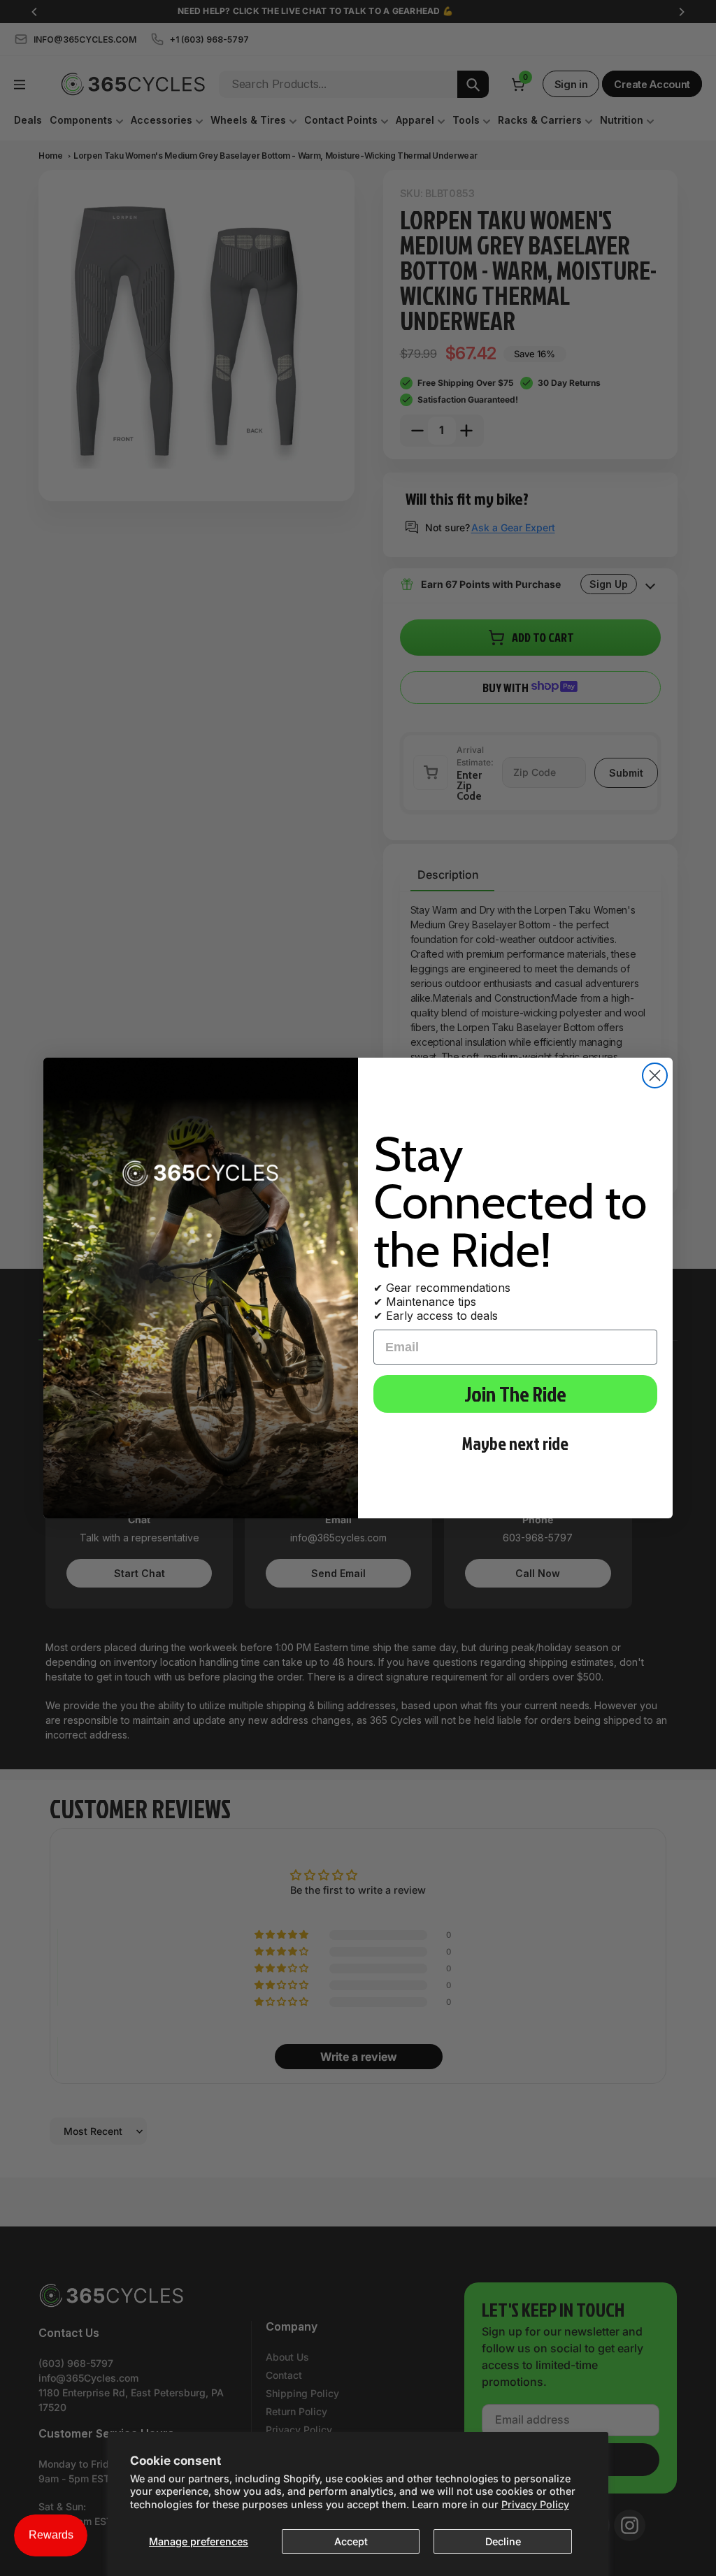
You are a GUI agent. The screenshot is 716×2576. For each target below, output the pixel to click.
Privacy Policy (535, 2504)
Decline (503, 2541)
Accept (351, 2541)
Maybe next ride (515, 1443)
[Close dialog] (655, 1075)
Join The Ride (515, 1394)
